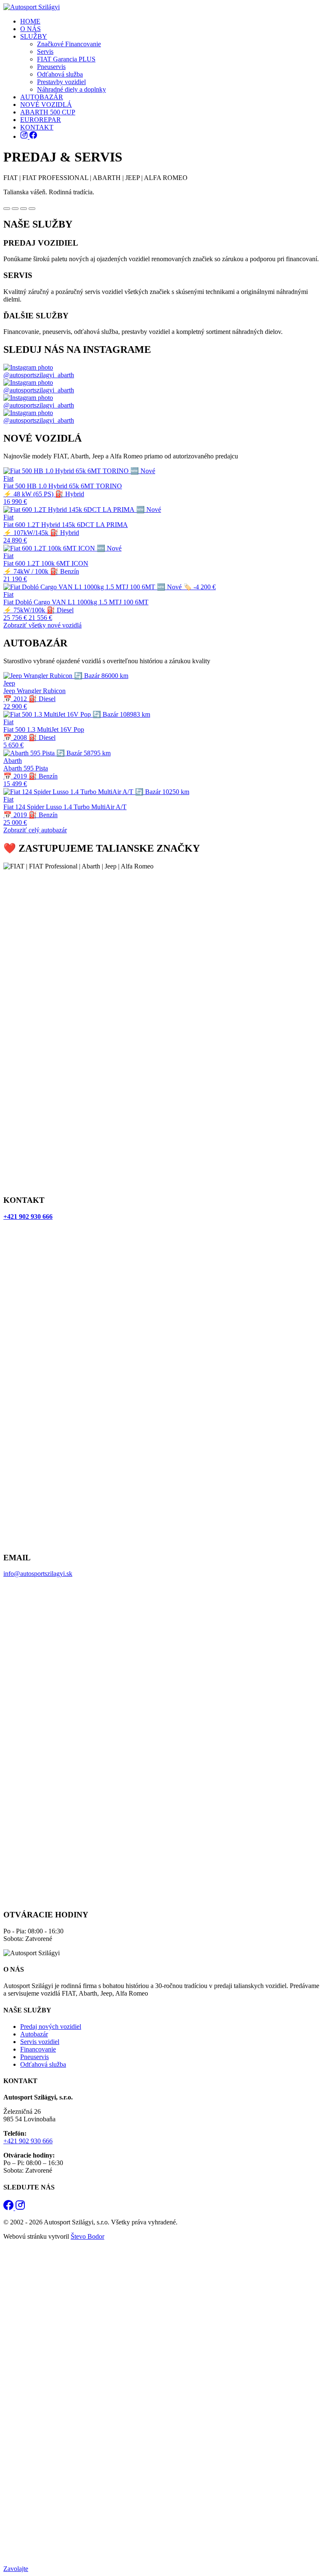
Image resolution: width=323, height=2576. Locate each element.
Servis (45, 52)
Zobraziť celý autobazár (35, 830)
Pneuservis (51, 67)
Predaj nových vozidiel (51, 2027)
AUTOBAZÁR (42, 97)
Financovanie (38, 2049)
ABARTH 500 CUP (48, 112)
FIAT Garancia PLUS (66, 59)
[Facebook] (33, 136)
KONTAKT (37, 127)
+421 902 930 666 (28, 2141)
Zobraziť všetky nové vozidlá (42, 625)
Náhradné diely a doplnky (71, 89)
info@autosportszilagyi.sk (38, 1574)
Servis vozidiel (40, 2042)
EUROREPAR (41, 120)
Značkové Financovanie (69, 44)
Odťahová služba (60, 74)
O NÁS (30, 29)
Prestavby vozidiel (61, 82)
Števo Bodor (87, 2236)
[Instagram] (25, 136)
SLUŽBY (34, 36)
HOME (30, 21)
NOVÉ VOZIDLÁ (46, 105)
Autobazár (34, 2034)
